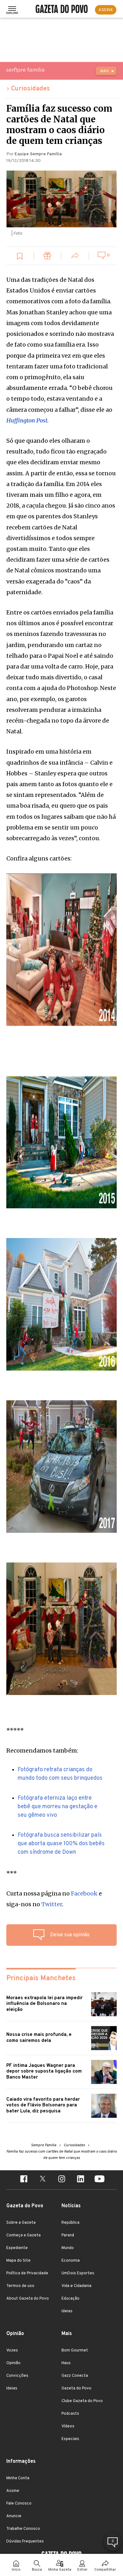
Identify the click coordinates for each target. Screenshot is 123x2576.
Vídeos (68, 2426)
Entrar (82, 2570)
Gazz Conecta (75, 2376)
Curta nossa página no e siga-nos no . (54, 1899)
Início (16, 2570)
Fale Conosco (19, 2504)
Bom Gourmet (75, 2351)
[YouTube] (99, 2180)
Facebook (84, 1893)
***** (15, 1730)
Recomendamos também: (42, 1750)
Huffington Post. (27, 420)
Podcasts (70, 2414)
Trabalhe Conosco (23, 2529)
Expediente (17, 2248)
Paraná (68, 2235)
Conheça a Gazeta (23, 2235)
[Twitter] (43, 2180)
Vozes (12, 2351)
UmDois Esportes (78, 2273)
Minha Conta (18, 2478)
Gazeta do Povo (76, 2388)
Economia (71, 2261)
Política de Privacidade (27, 2273)
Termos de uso (20, 2286)
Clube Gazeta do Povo (82, 2401)
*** (12, 1873)
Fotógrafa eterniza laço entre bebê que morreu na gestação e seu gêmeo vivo (58, 1807)
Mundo (68, 2248)
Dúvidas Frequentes (25, 2542)
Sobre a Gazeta (21, 2223)
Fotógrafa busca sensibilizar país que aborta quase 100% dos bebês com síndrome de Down (61, 1844)
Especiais (70, 2439)
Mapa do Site (18, 2261)
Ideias (67, 2311)
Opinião (13, 2363)
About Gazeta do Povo (28, 2299)
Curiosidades (30, 89)
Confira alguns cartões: (39, 858)
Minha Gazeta (60, 2570)
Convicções (17, 2376)
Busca (37, 2570)
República (70, 2223)
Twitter (52, 1904)
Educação (70, 2299)
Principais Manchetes (41, 1978)
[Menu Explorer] (12, 10)
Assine (13, 2491)
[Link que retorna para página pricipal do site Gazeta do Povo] (62, 10)
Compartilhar (105, 2570)
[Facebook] (24, 2180)
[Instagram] (61, 2180)
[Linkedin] (80, 2180)
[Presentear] (48, 257)
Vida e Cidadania (76, 2286)
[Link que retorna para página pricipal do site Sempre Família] (41, 70)
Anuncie (14, 2516)
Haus (66, 2363)
